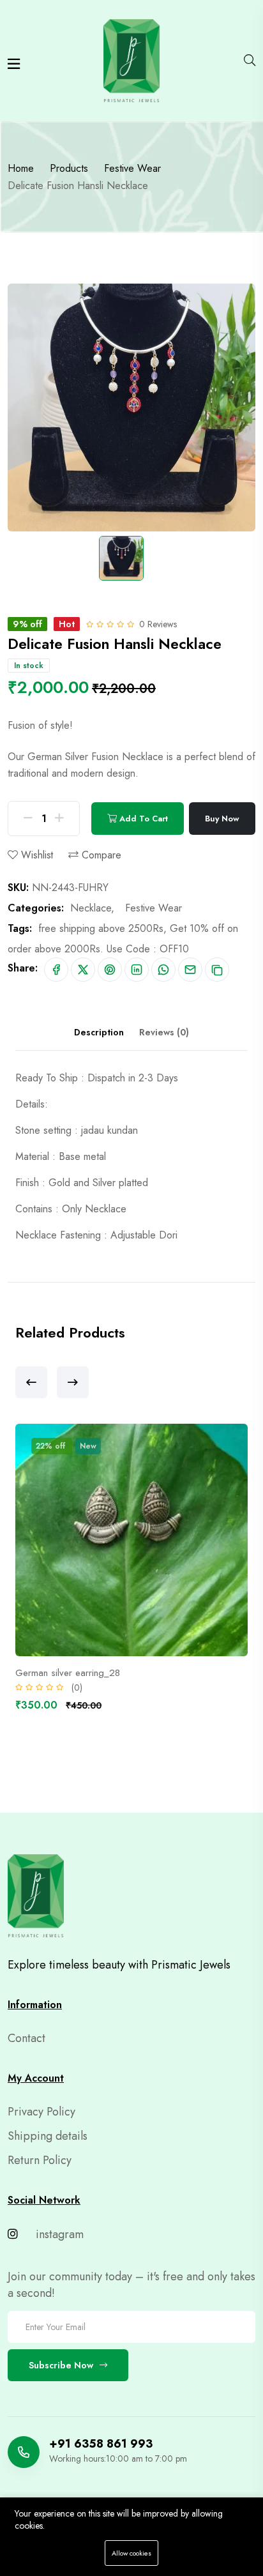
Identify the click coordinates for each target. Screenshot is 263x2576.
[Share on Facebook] (56, 970)
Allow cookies (131, 2553)
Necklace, (92, 908)
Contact (26, 2038)
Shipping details (48, 2136)
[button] (31, 1382)
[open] (14, 64)
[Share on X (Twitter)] (83, 970)
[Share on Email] (190, 970)
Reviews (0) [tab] (164, 1032)
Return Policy (40, 2160)
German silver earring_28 (68, 1673)
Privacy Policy (41, 2112)
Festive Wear (132, 168)
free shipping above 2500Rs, (102, 928)
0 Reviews (158, 624)
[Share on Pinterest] (110, 970)
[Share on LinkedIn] (137, 970)
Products (69, 168)
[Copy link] (217, 970)
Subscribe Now (61, 2365)
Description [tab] (99, 1032)
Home (21, 168)
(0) (77, 1688)
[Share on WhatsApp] (163, 970)
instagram (58, 2234)
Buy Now (222, 819)
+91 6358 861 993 (101, 2444)
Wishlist (35, 855)
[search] (250, 61)
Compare (100, 855)
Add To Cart (142, 819)
